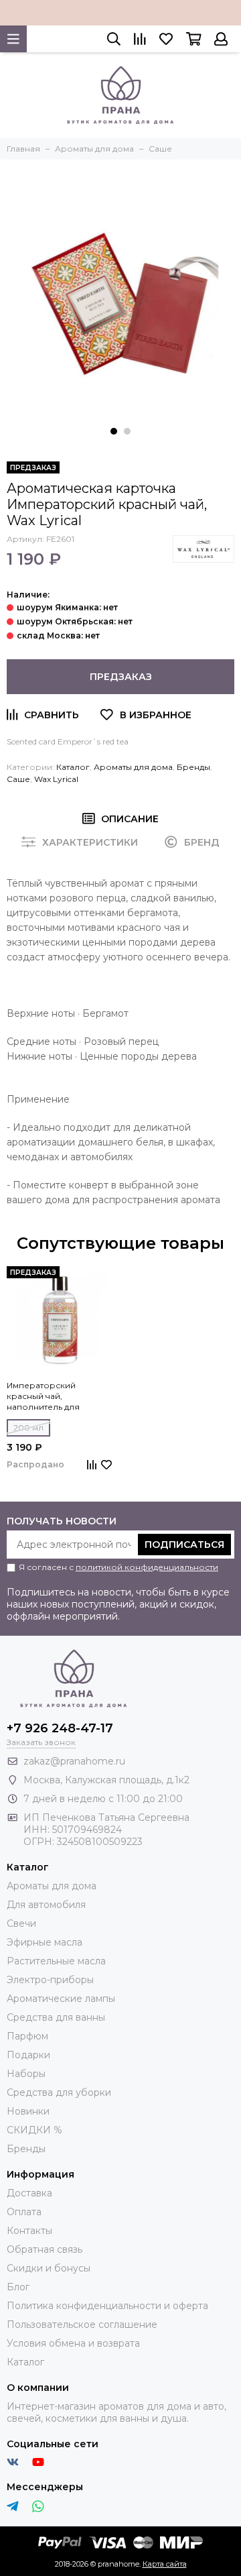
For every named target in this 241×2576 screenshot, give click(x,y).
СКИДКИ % (34, 2130)
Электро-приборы (50, 1980)
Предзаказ (121, 677)
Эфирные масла (45, 1942)
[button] (114, 431)
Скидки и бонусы (49, 2268)
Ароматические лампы (61, 1999)
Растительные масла (56, 1961)
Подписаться (184, 1545)
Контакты (29, 2231)
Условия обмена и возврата (73, 2343)
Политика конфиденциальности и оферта (107, 2306)
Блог (18, 2287)
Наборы (26, 2074)
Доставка (29, 2193)
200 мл (28, 1427)
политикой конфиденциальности (147, 1567)
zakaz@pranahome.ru (74, 1761)
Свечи (21, 1923)
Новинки (28, 2111)
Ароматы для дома (133, 767)
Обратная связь (45, 2249)
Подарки (28, 2055)
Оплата (24, 2212)
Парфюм (27, 2036)
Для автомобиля (46, 1905)
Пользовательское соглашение (82, 2325)
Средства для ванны (56, 2017)
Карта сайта (165, 2564)
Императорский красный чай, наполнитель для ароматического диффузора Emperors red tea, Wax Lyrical (59, 1396)
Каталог (73, 767)
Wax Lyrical (56, 779)
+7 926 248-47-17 (60, 1728)
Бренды (193, 767)
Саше (18, 779)
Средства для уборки (59, 2092)
